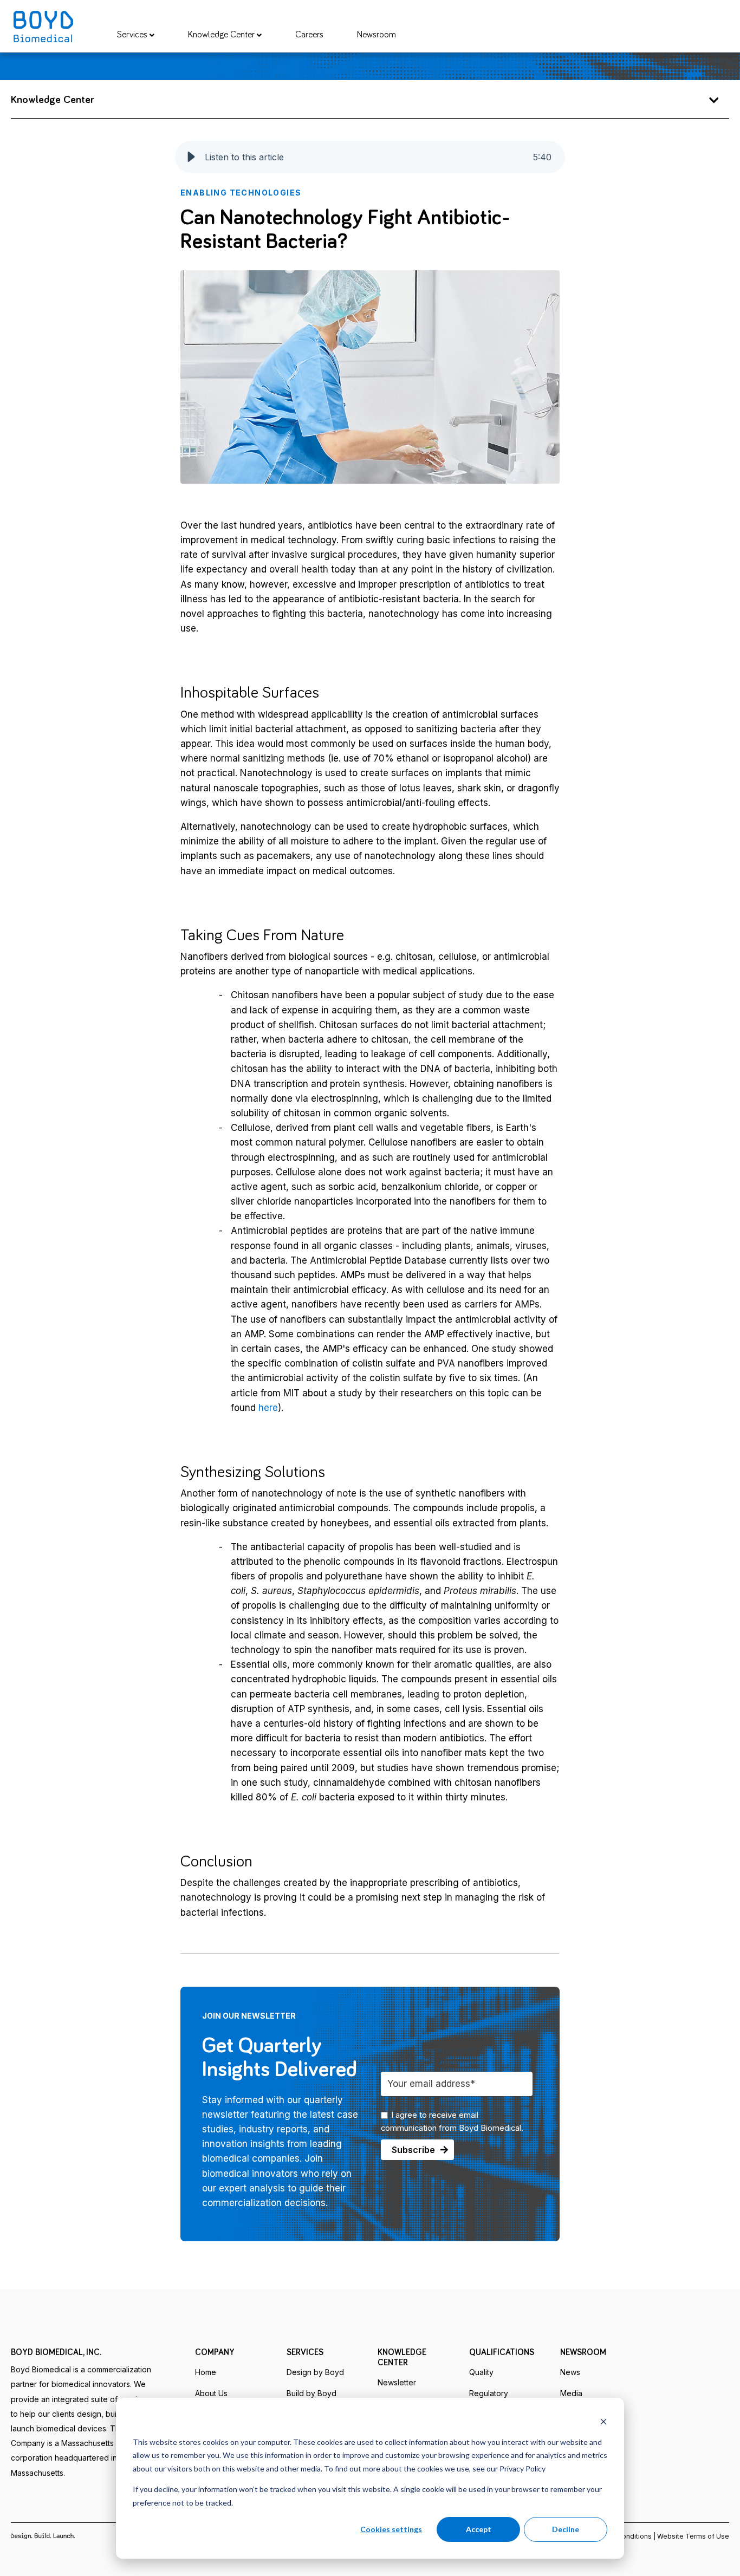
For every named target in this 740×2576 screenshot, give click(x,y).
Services (133, 35)
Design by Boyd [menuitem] (315, 2372)
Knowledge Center (222, 35)
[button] (191, 157)
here (268, 1408)
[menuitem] (136, 35)
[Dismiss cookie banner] (603, 2421)
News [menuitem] (570, 2372)
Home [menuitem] (206, 2372)
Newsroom (377, 35)
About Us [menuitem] (211, 2393)
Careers (309, 35)
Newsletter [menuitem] (397, 2382)
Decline (566, 2529)
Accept (479, 2529)
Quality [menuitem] (481, 2372)
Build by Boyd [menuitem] (311, 2393)
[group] (370, 157)
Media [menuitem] (571, 2393)
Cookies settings (391, 2529)
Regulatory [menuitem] (489, 2393)
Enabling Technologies (241, 193)
